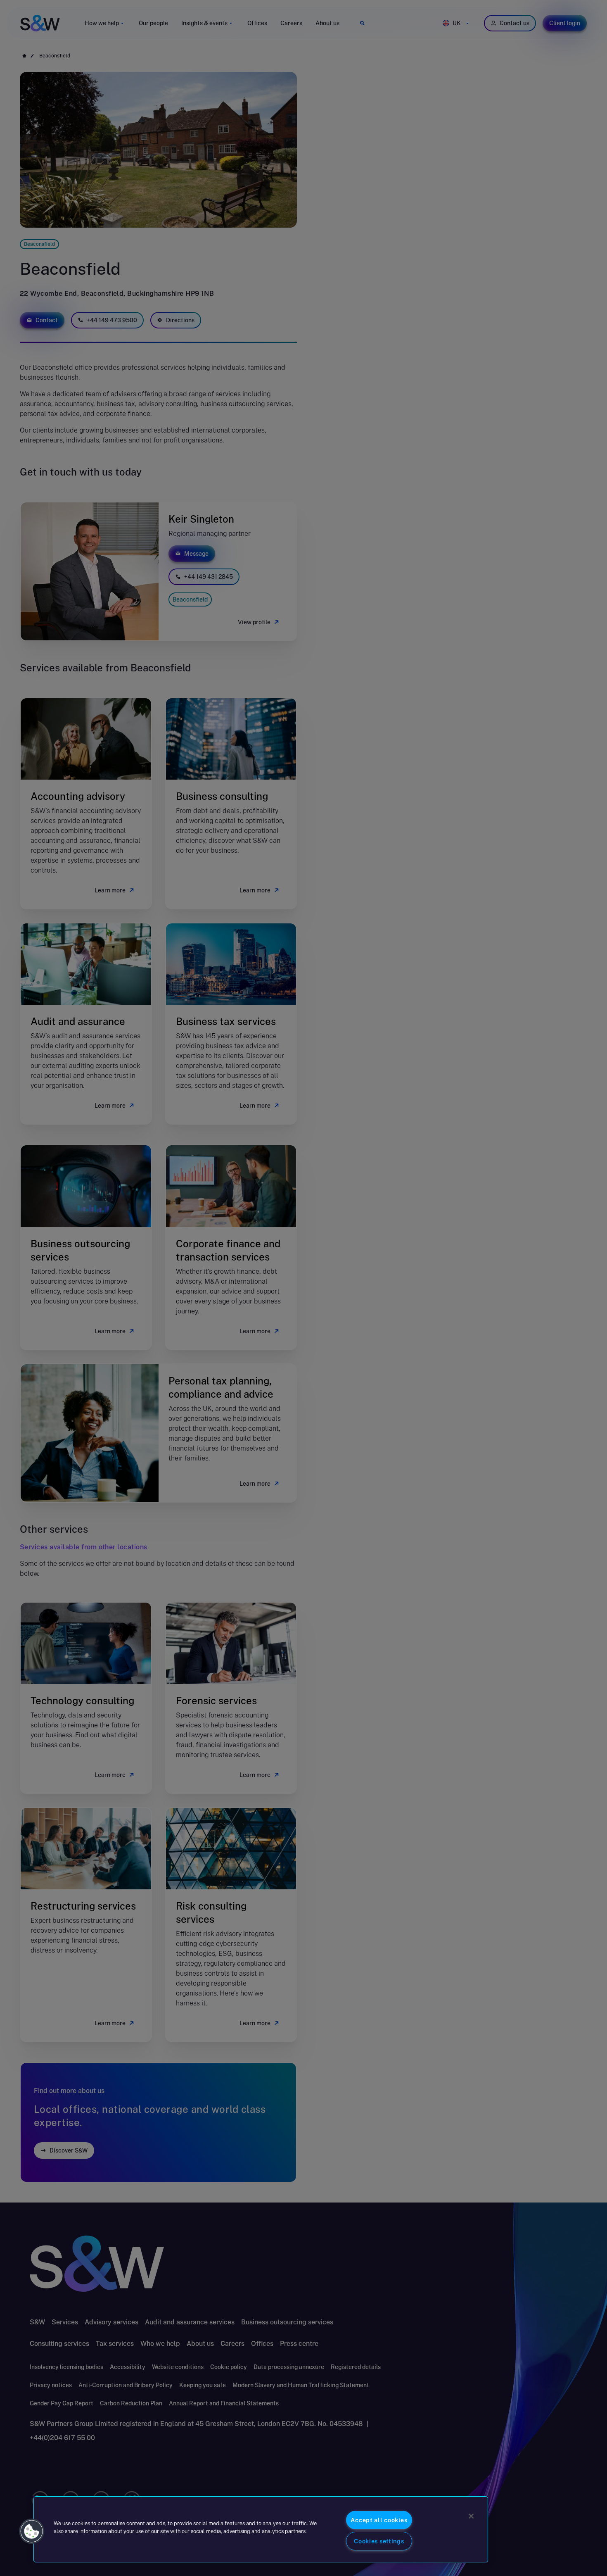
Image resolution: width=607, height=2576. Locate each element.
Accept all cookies (379, 2520)
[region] (261, 2529)
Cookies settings (379, 2541)
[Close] (471, 2516)
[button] (32, 2531)
